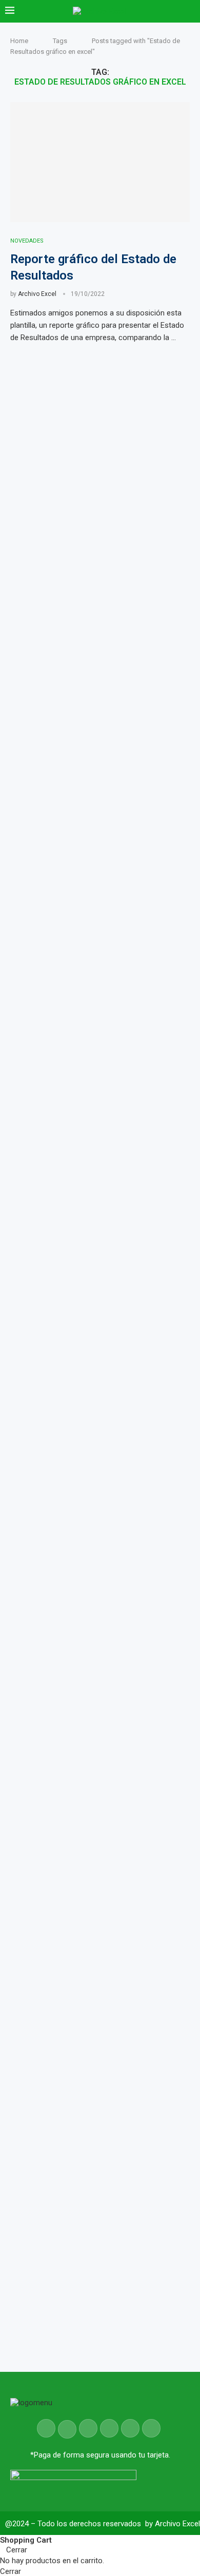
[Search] (190, 11)
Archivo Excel (37, 294)
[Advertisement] (100, 1689)
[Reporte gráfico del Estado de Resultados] (100, 162)
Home (19, 41)
